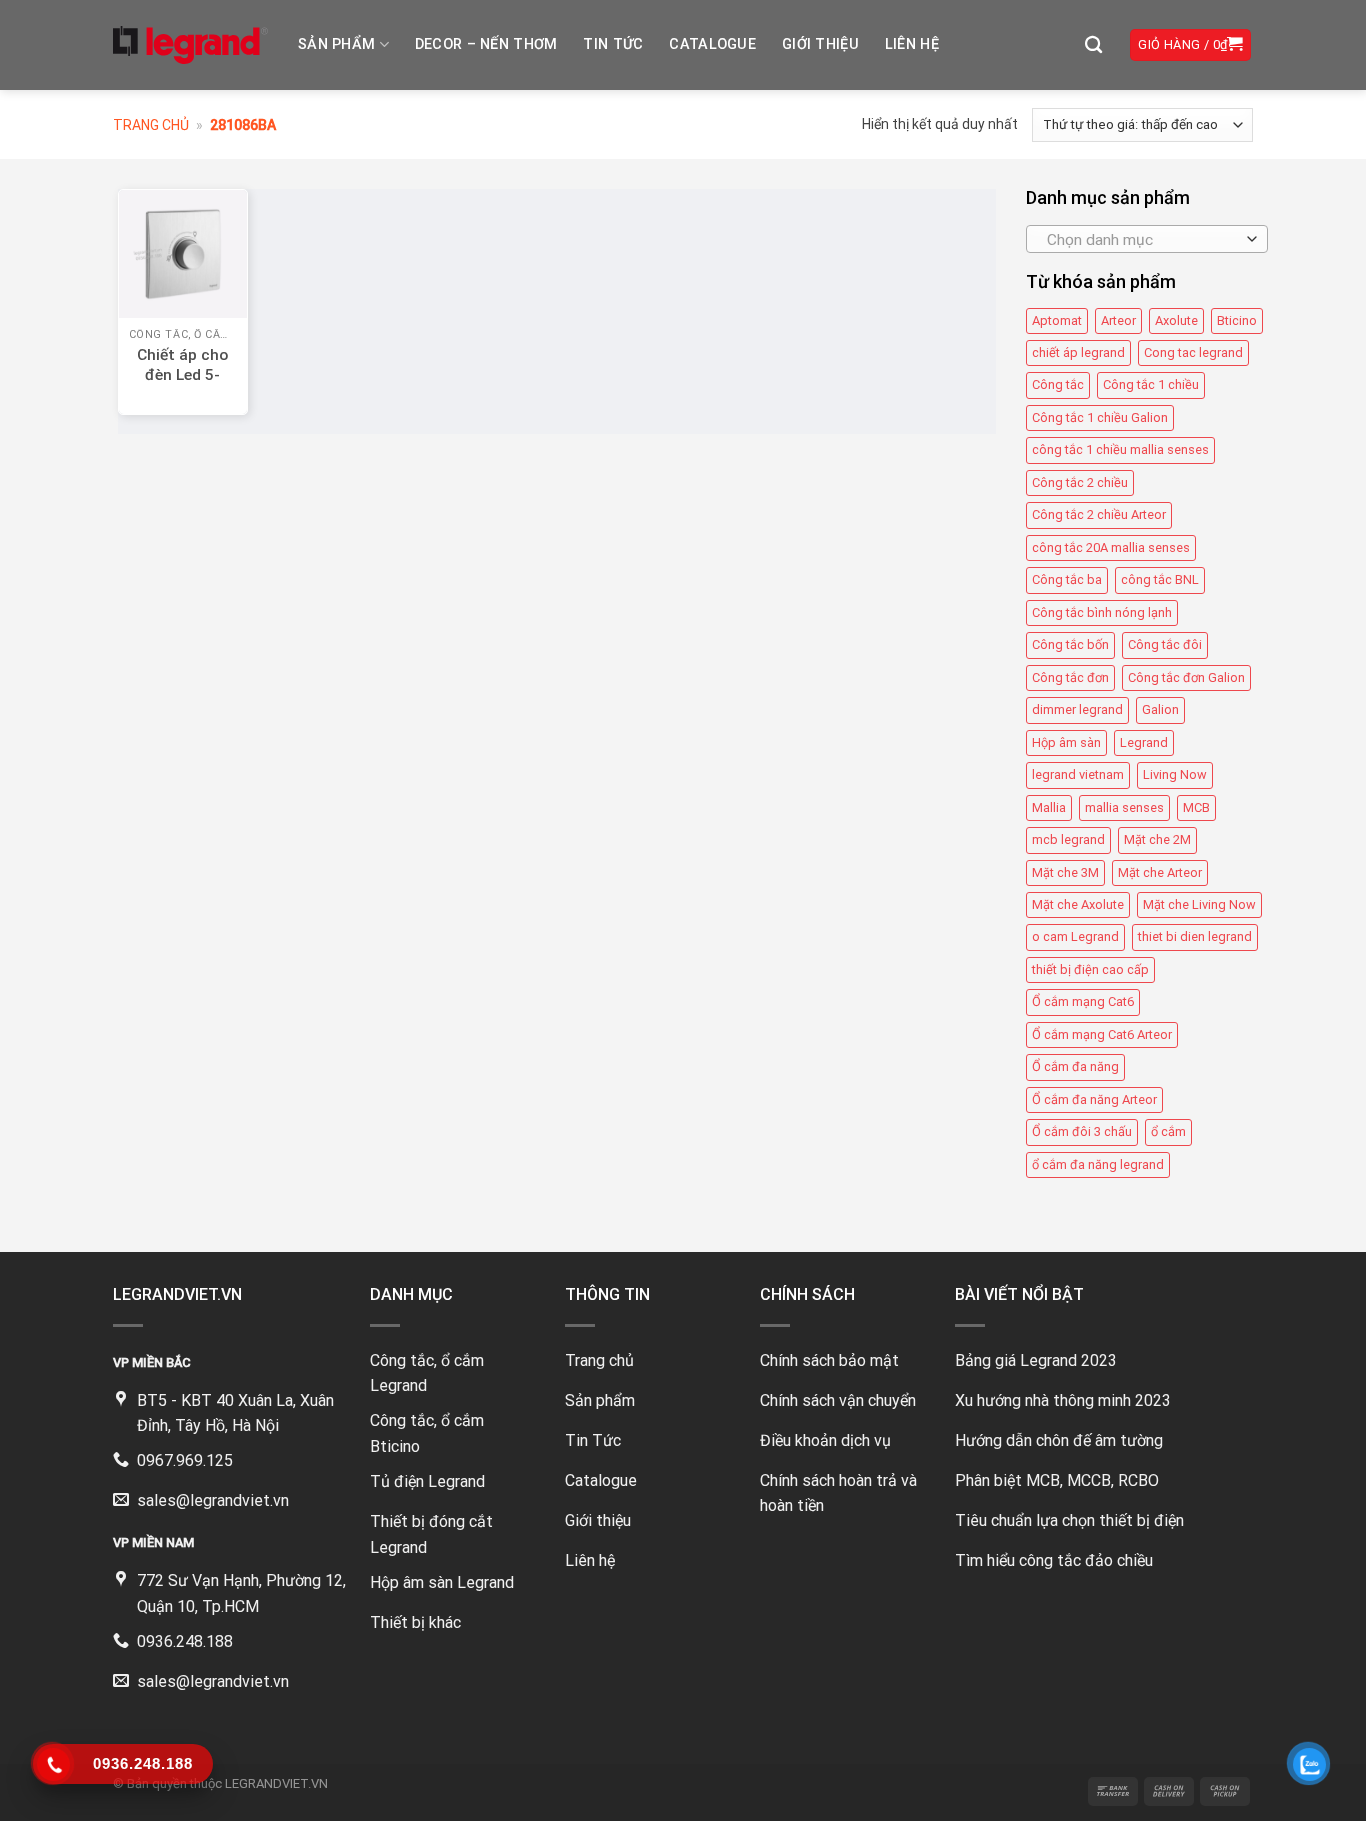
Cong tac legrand (1193, 352)
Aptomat (1057, 320)
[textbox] (1141, 240)
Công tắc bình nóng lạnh (1102, 612)
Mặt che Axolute (1078, 904)
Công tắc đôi (1165, 644)
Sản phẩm (336, 44)
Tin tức (613, 44)
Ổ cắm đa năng (1075, 1066)
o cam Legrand (1075, 936)
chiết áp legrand (1078, 352)
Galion (1160, 709)
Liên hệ (912, 44)
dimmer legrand (1077, 709)
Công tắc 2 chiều (1080, 482)
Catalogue (712, 44)
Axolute (1176, 320)
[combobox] (1147, 239)
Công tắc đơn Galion (1186, 677)
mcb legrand (1068, 839)
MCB (1196, 807)
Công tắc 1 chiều (1151, 385)
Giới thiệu (820, 44)
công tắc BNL (1160, 579)
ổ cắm (1168, 1131)
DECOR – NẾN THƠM (486, 44)
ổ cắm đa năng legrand (1098, 1164)
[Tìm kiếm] (1093, 45)
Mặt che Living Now (1199, 904)
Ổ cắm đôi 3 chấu (1082, 1131)
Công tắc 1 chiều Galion (1100, 417)
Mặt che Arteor (1160, 872)
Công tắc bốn (1070, 644)
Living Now (1175, 774)
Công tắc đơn (1070, 677)
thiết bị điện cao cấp (1090, 969)
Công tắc (1058, 385)
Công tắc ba (1067, 579)
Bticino (1237, 320)
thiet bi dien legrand (1195, 936)
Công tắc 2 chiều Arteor (1099, 514)
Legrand (1144, 742)
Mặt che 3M (1065, 872)
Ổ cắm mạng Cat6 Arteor (1102, 1034)
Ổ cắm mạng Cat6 (1083, 1001)
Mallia (1049, 807)
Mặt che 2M (1157, 839)
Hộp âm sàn (1066, 742)
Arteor (1118, 320)
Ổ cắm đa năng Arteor (1094, 1099)
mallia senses (1124, 807)
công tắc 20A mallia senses (1111, 547)
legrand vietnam (1078, 774)
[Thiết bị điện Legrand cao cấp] (190, 45)
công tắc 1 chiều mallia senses (1120, 449)
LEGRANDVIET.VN (276, 1783)
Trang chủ (151, 125)
